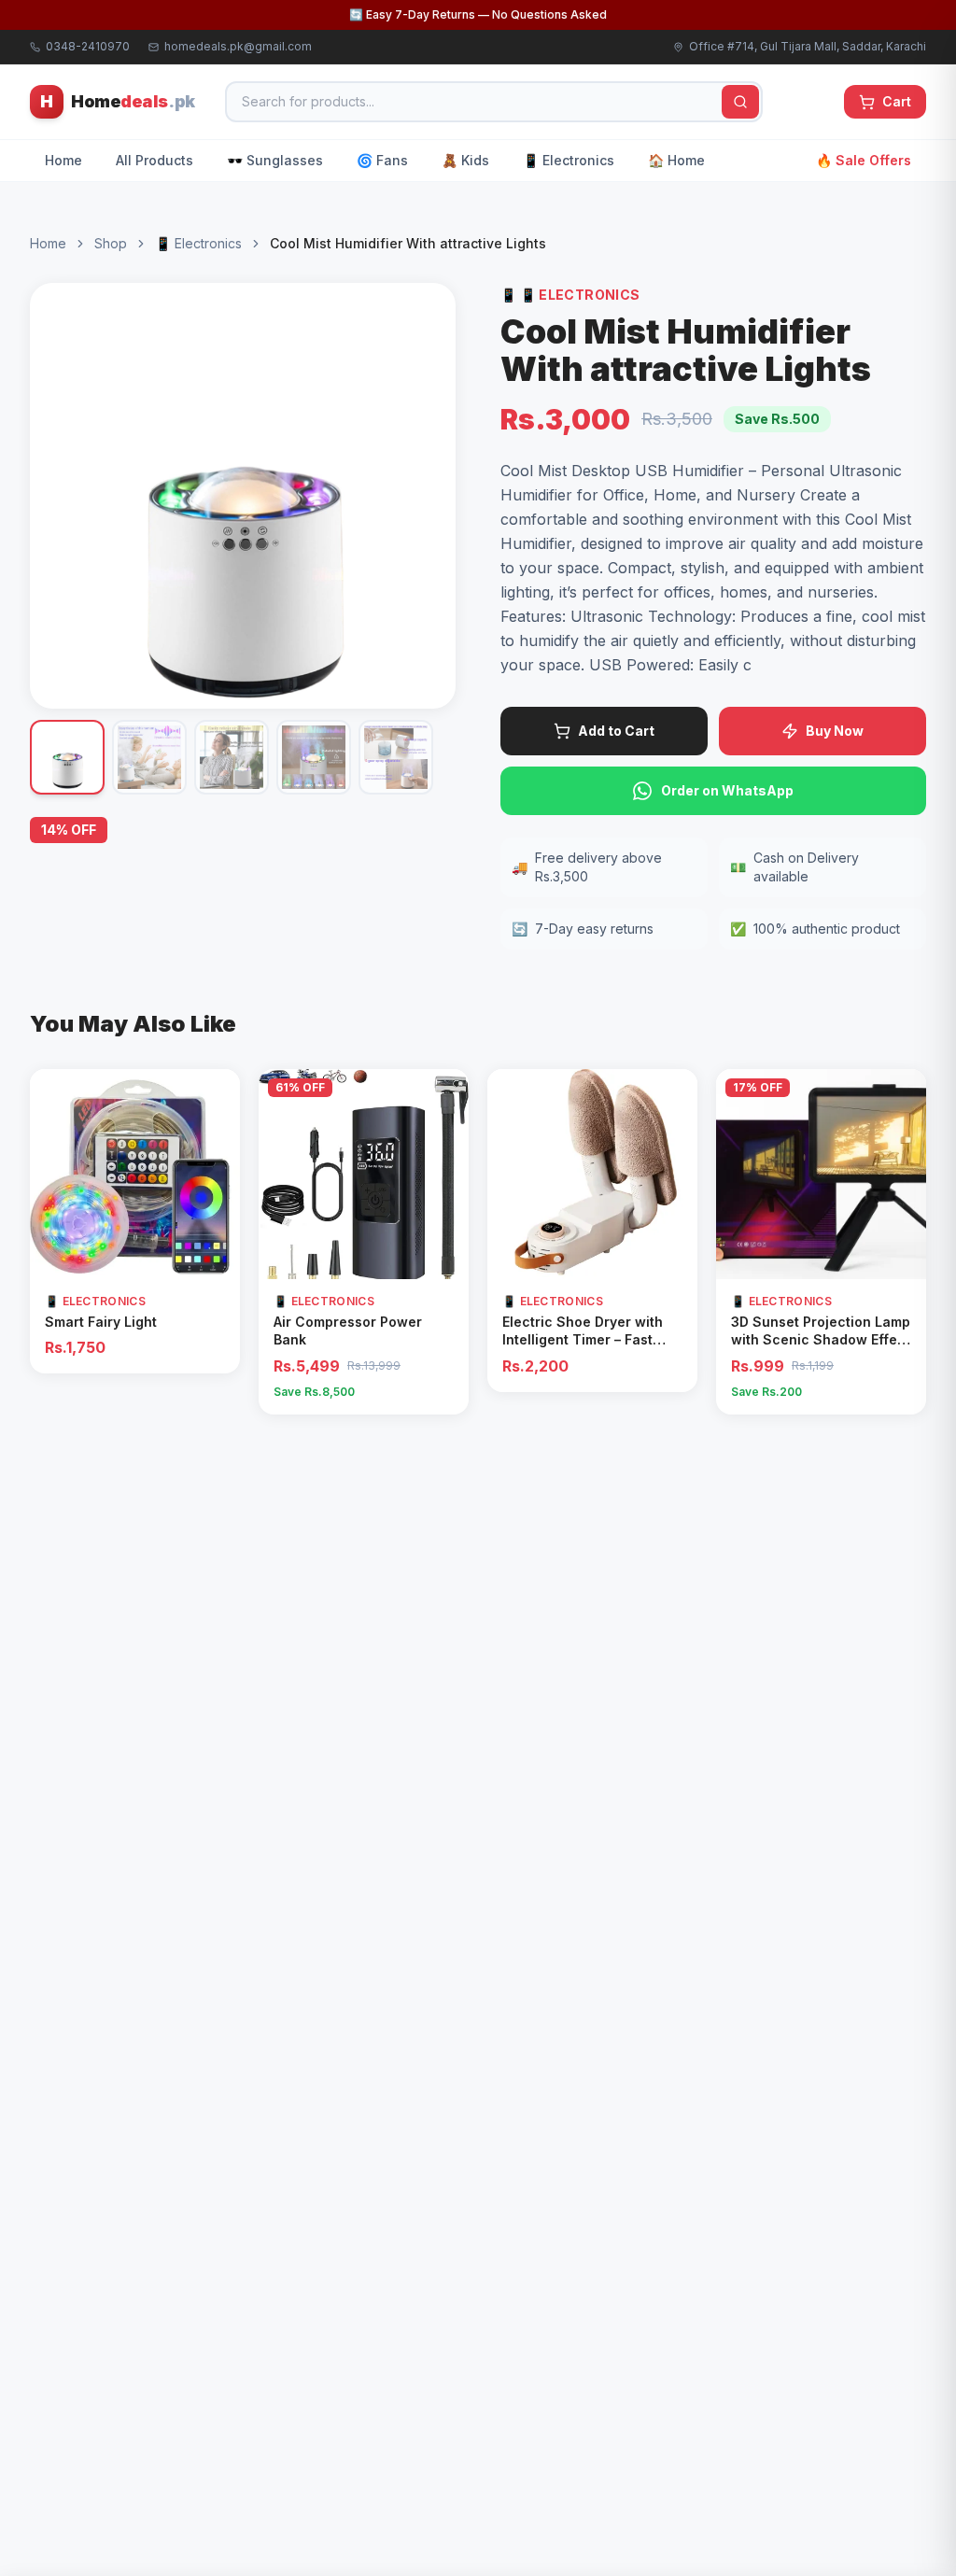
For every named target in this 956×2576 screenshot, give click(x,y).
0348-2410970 (88, 46)
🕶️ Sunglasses (275, 160)
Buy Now (835, 731)
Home (63, 160)
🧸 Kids (465, 160)
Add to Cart (616, 731)
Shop (111, 243)
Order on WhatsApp (727, 790)
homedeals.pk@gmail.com (238, 46)
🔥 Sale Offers (864, 160)
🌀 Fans (382, 160)
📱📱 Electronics (570, 295)
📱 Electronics (569, 160)
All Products (155, 160)
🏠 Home (676, 160)
